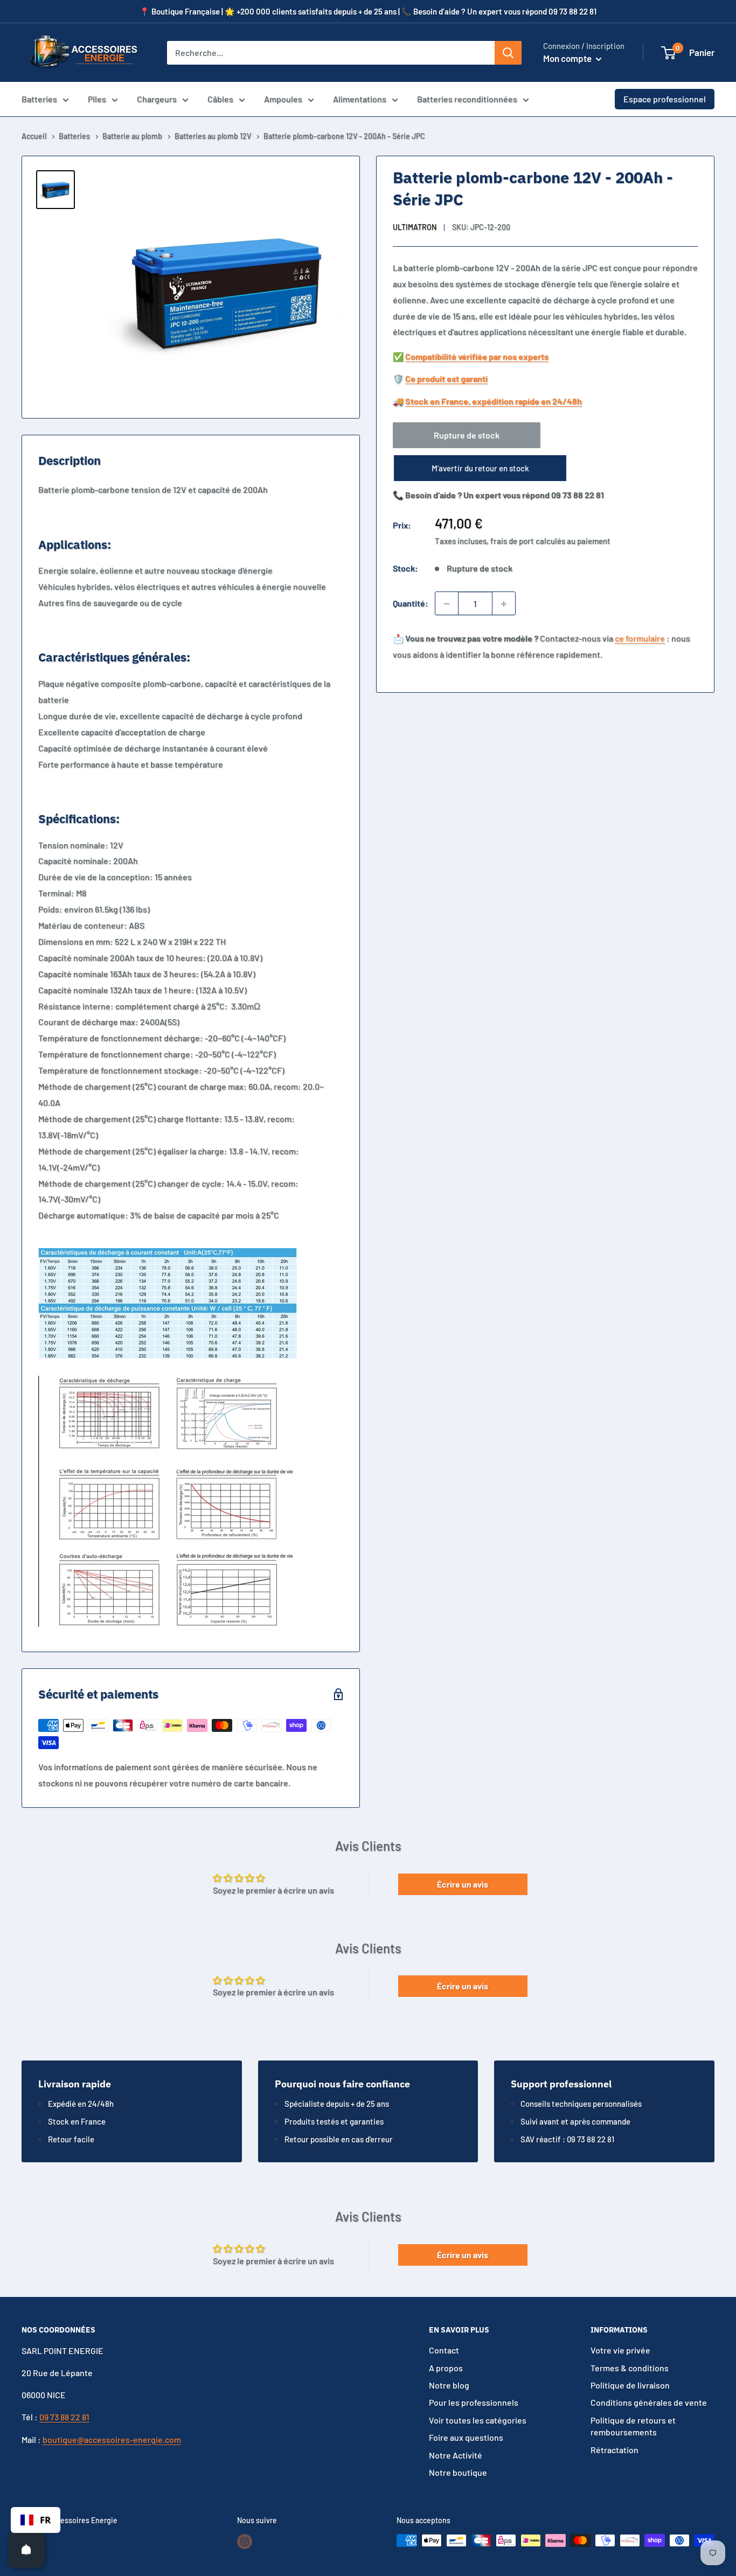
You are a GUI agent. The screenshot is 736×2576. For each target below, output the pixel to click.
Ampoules (283, 99)
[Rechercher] (508, 53)
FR (45, 2520)
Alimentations (360, 99)
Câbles (220, 99)
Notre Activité (456, 2455)
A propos (446, 2368)
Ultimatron (415, 227)
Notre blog (449, 2385)
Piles (97, 99)
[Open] (26, 2550)
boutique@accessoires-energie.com (112, 2439)
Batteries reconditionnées (467, 99)
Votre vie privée (620, 2350)
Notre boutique (458, 2472)
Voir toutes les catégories (478, 2420)
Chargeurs (157, 99)
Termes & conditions (630, 2368)
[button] (668, 53)
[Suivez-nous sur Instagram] (245, 2542)
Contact (444, 2350)
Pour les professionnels (474, 2402)
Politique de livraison (630, 2385)
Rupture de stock (467, 436)
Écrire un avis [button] (463, 1884)
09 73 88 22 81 (64, 2417)
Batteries (39, 99)
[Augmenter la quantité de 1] (504, 604)
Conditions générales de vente (649, 2402)
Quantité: (411, 604)
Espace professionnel (665, 99)
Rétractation (615, 2450)
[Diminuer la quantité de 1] (447, 604)
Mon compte (568, 58)
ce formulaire (640, 639)
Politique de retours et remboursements (633, 2426)
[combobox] (36, 2520)
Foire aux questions (466, 2437)
